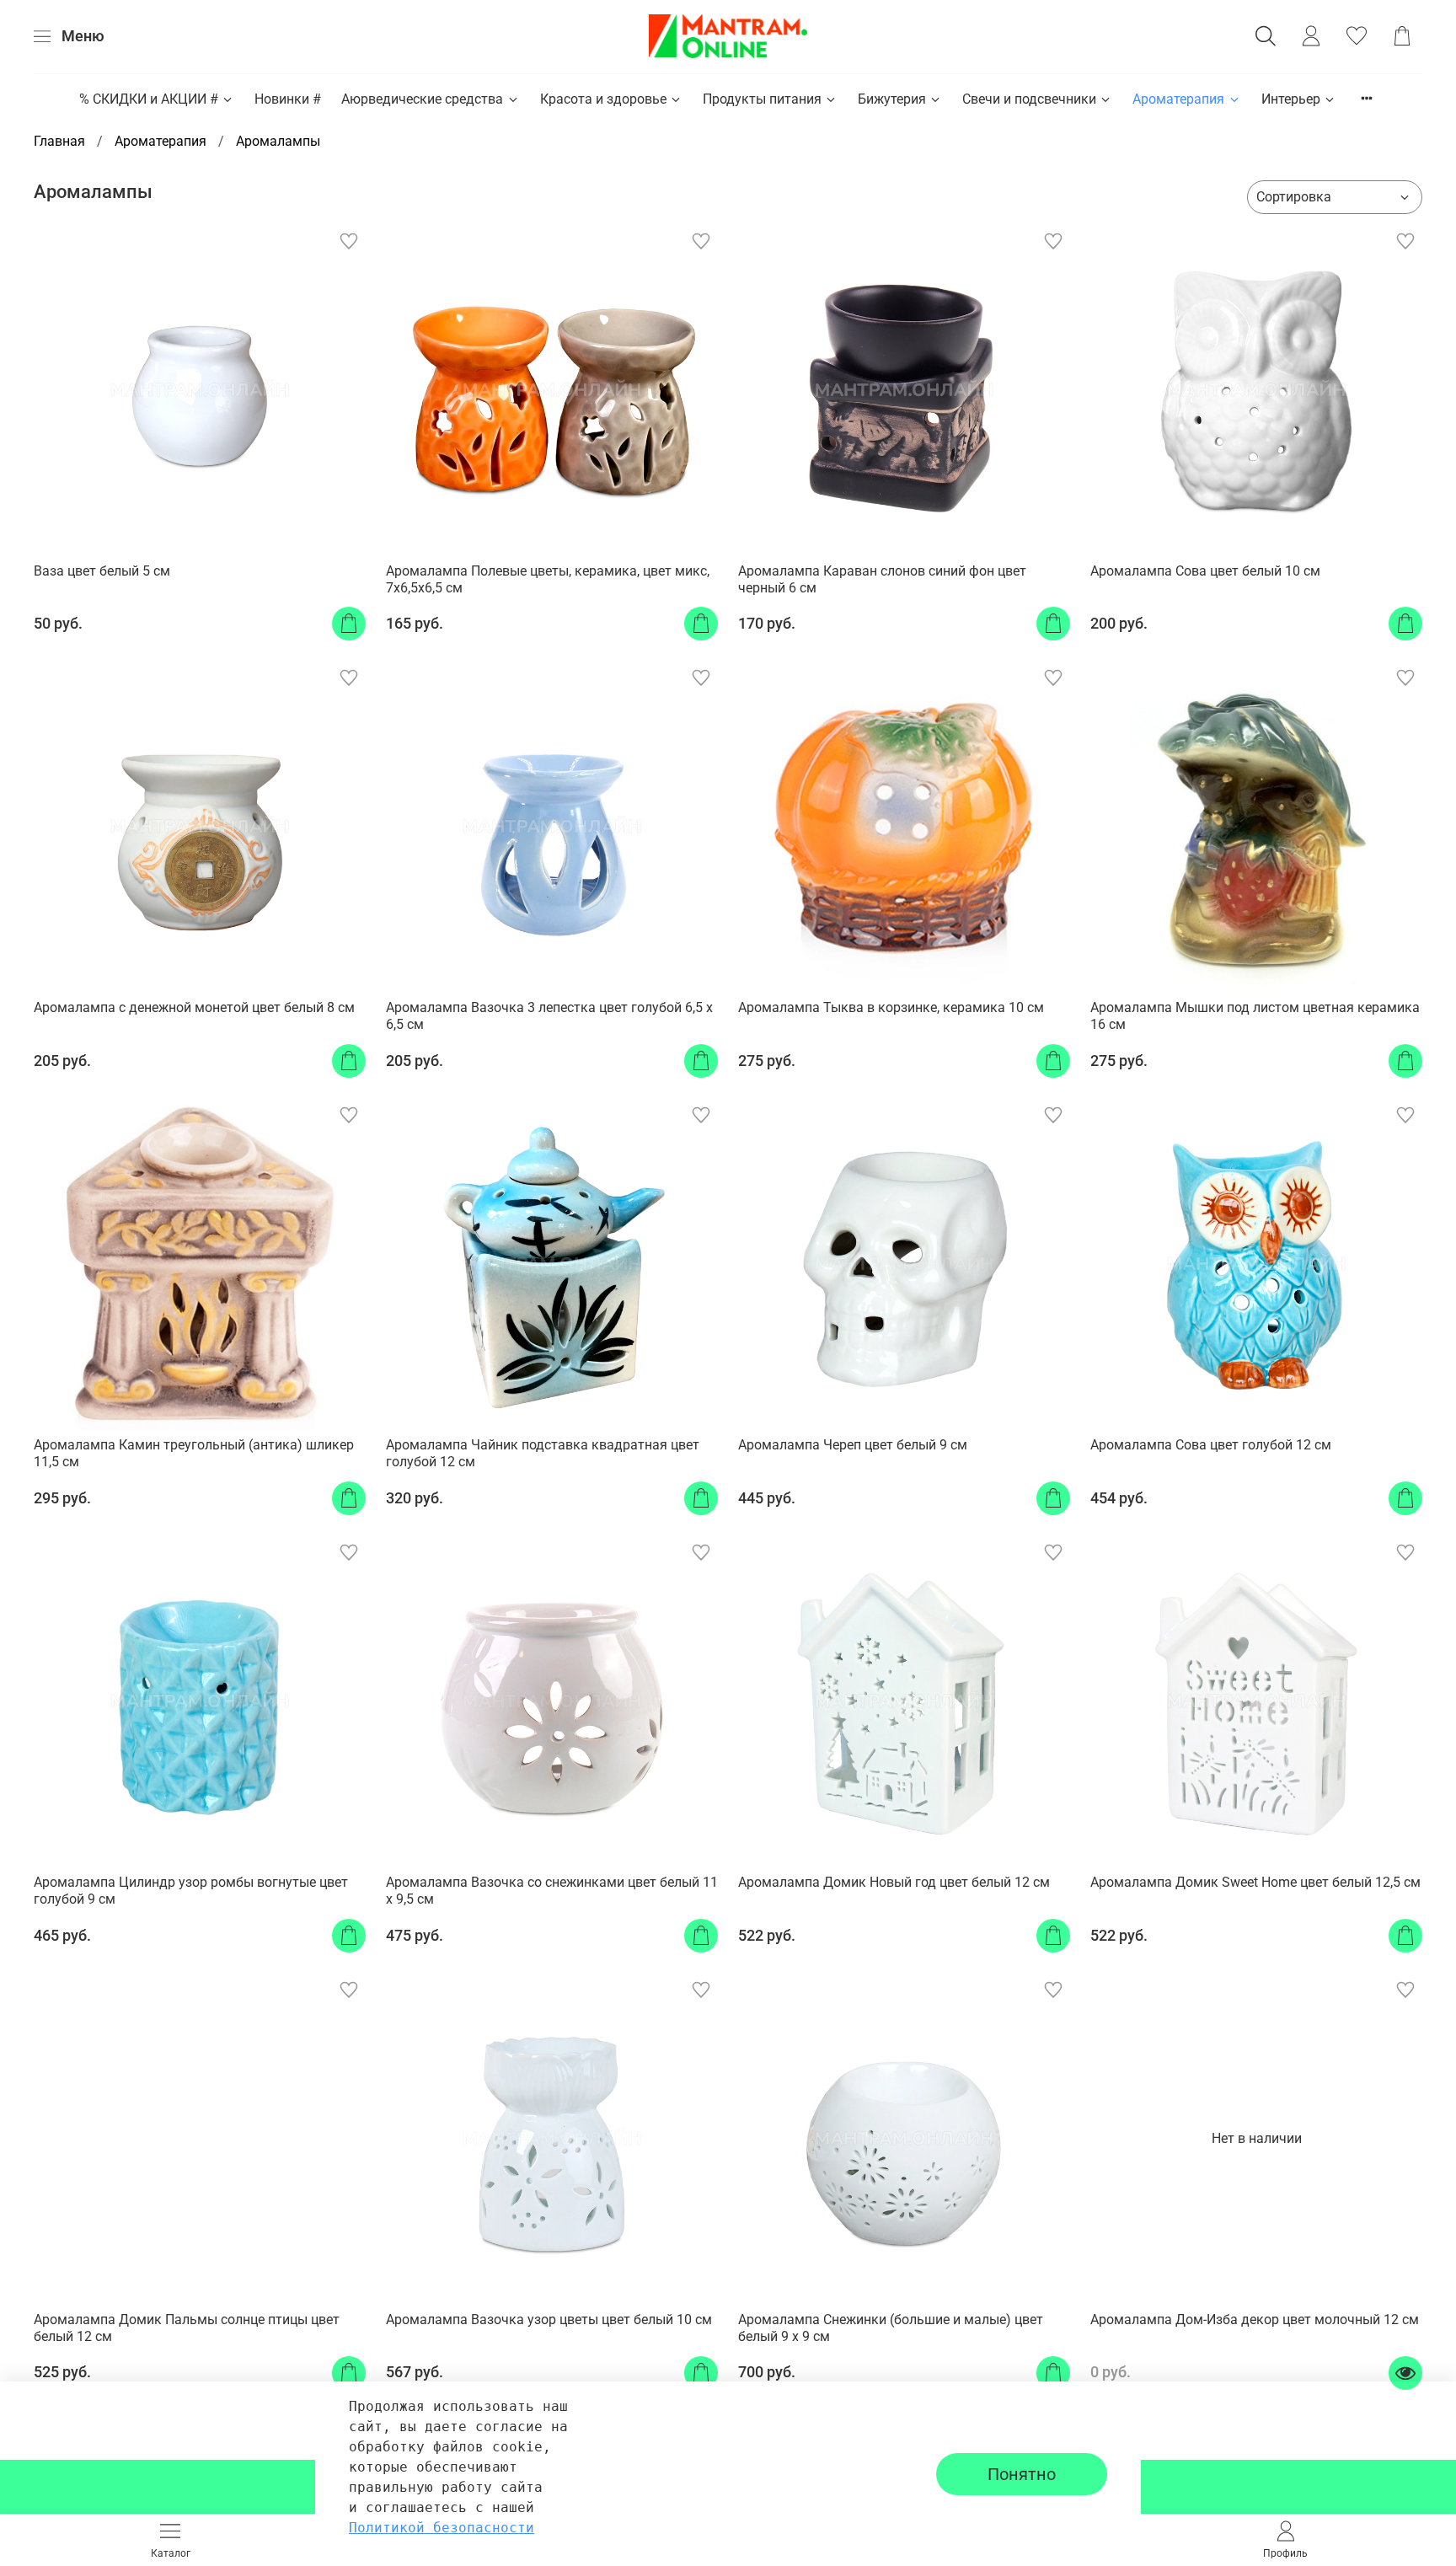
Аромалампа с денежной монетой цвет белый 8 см (194, 1007)
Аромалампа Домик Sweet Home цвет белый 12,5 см (1255, 1882)
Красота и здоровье (603, 99)
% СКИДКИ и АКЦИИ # (149, 99)
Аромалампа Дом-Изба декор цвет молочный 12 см (1255, 2320)
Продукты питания (762, 99)
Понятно (1022, 2474)
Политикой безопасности (442, 2528)
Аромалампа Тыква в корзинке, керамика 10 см (891, 1007)
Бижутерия (892, 99)
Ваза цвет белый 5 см (102, 571)
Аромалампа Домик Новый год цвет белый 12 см (894, 1882)
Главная (59, 141)
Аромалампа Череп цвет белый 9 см (853, 1445)
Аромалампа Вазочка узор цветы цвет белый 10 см (549, 2320)
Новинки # (288, 99)
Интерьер (1291, 99)
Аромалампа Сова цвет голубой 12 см (1211, 1445)
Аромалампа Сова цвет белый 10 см (1205, 571)
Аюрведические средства (422, 99)
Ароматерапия (1178, 99)
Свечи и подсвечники (1029, 99)
